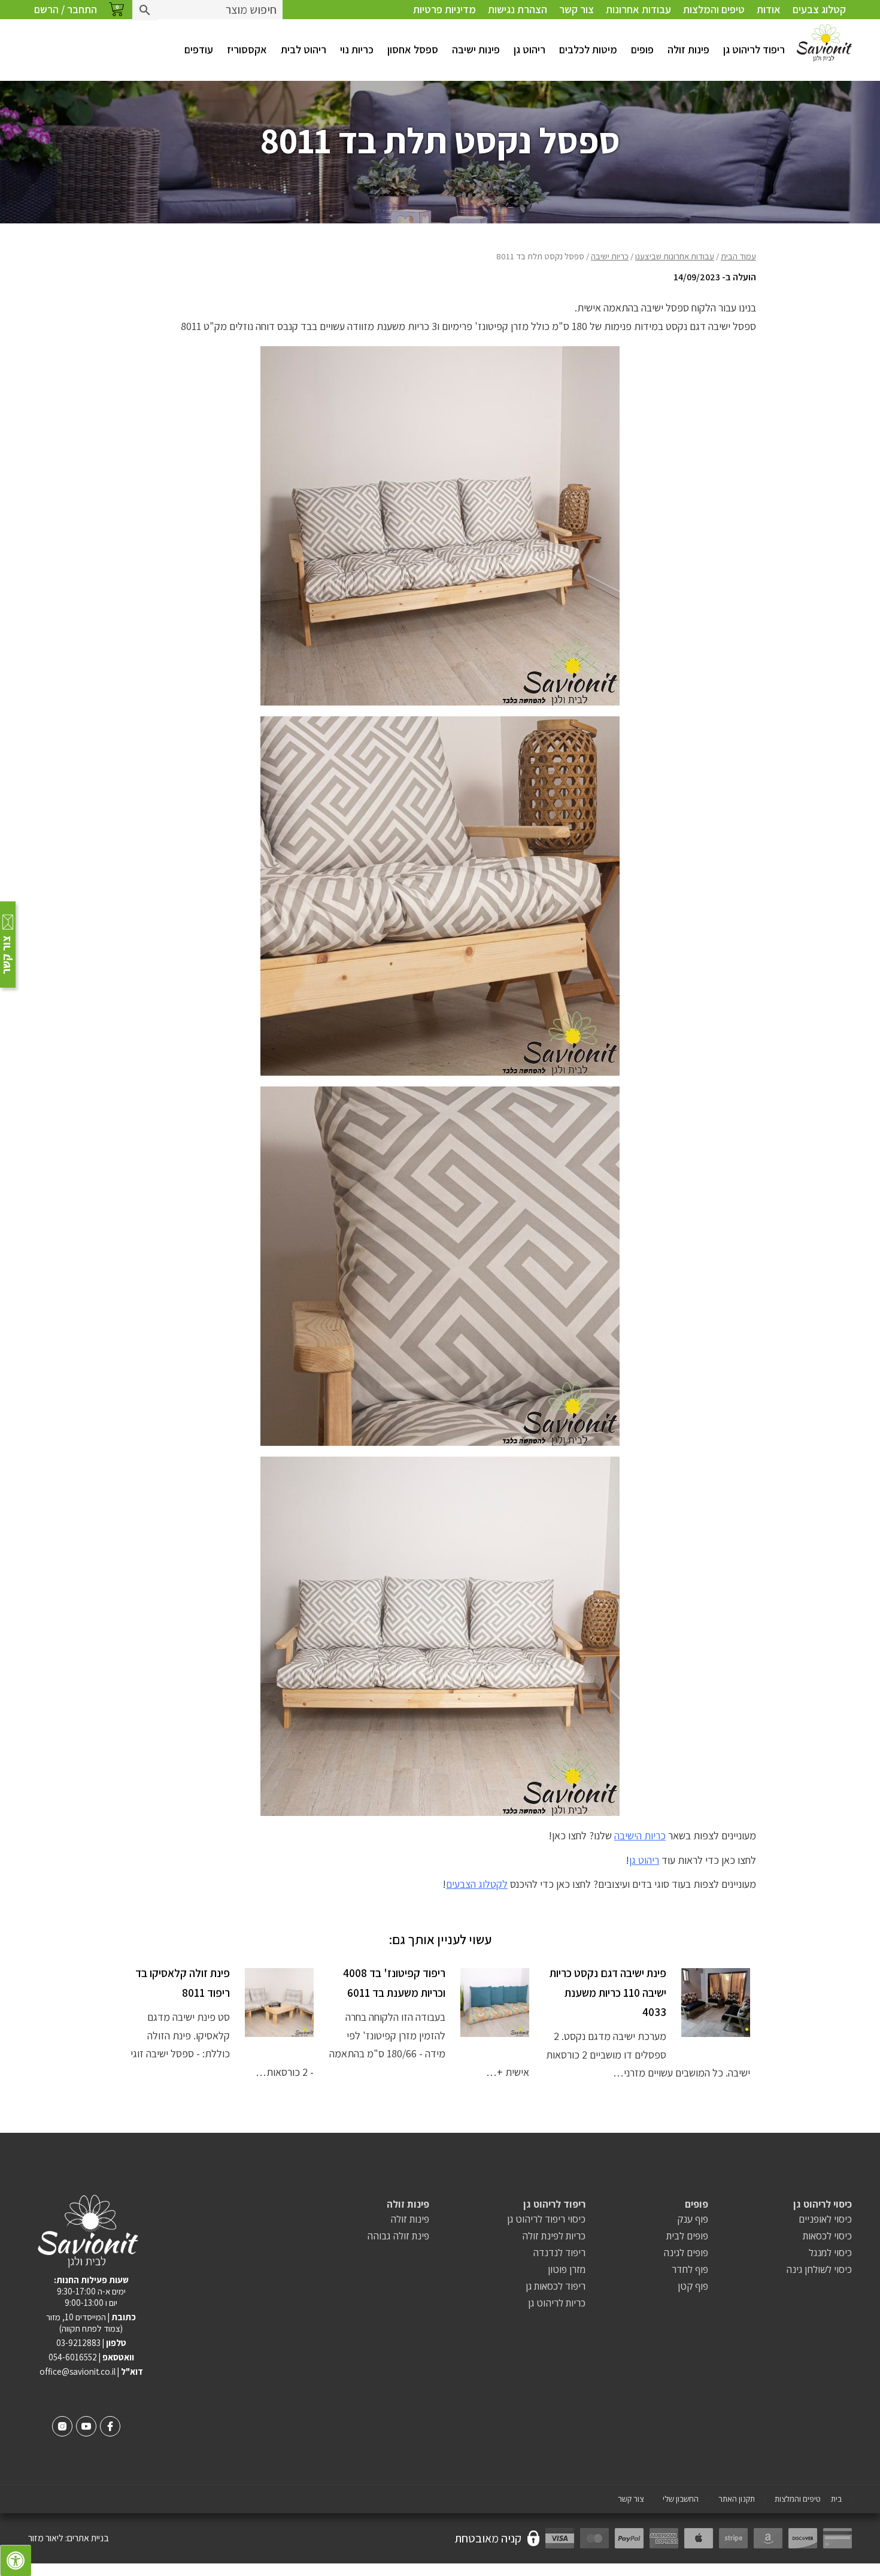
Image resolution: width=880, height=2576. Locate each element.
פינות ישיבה (476, 49)
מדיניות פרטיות (444, 9)
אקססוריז (247, 49)
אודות (769, 9)
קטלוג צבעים (819, 9)
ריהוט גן (529, 49)
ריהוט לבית (304, 49)
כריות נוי (357, 49)
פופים (642, 49)
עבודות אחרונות (638, 9)
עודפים (199, 49)
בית (836, 2499)
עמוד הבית (738, 256)
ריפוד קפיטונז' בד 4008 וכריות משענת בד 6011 (394, 1982)
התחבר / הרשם (66, 9)
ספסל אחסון (413, 49)
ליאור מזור (46, 2538)
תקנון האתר (737, 2499)
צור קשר (576, 9)
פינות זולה (688, 49)
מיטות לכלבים (588, 49)
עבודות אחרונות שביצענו (675, 256)
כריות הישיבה (640, 1835)
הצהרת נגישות (518, 9)
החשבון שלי (681, 2499)
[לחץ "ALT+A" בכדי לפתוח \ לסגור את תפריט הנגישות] (16, 2560)
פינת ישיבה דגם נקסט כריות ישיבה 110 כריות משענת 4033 (608, 1992)
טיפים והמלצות (714, 9)
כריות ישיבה (610, 256)
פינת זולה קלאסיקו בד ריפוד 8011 (183, 1982)
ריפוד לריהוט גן (754, 49)
